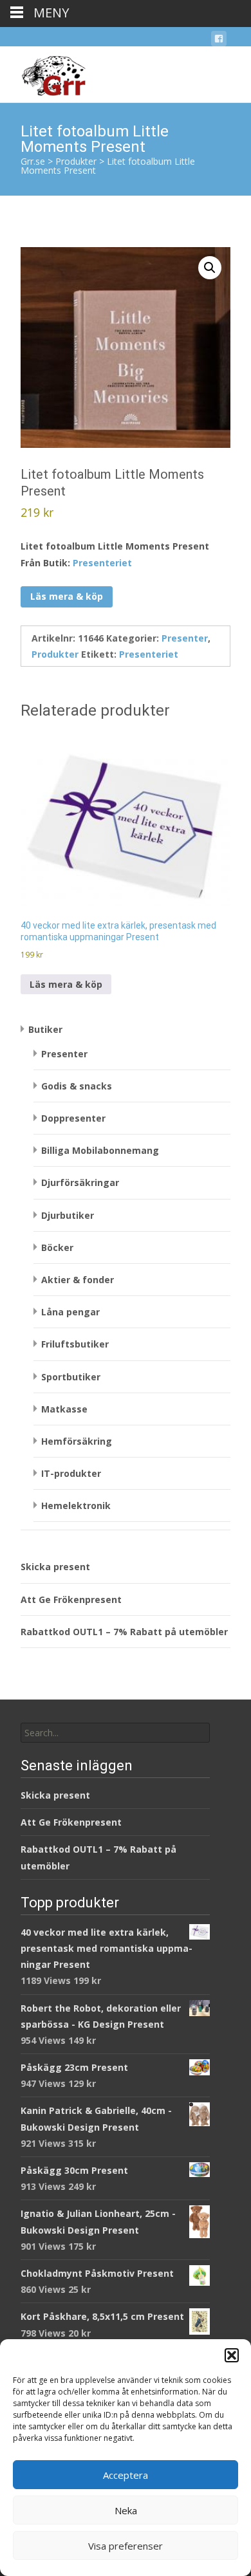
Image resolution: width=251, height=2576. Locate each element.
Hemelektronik (76, 1506)
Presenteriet (102, 563)
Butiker (45, 1029)
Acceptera (126, 2475)
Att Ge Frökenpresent (71, 1599)
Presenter (185, 638)
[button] (232, 2355)
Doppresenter (73, 1118)
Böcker (57, 1247)
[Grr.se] (43, 72)
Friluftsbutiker (75, 1344)
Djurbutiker (68, 1215)
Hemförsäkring (77, 1441)
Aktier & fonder (78, 1280)
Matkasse (64, 1409)
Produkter (55, 654)
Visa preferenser (126, 2546)
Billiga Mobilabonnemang (100, 1150)
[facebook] (219, 41)
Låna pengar (70, 1312)
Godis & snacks (77, 1086)
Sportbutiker (71, 1377)
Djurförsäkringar (80, 1182)
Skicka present (55, 1567)
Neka (126, 2510)
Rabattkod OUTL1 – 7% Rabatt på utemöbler (124, 1632)
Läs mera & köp (67, 596)
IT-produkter (71, 1473)
